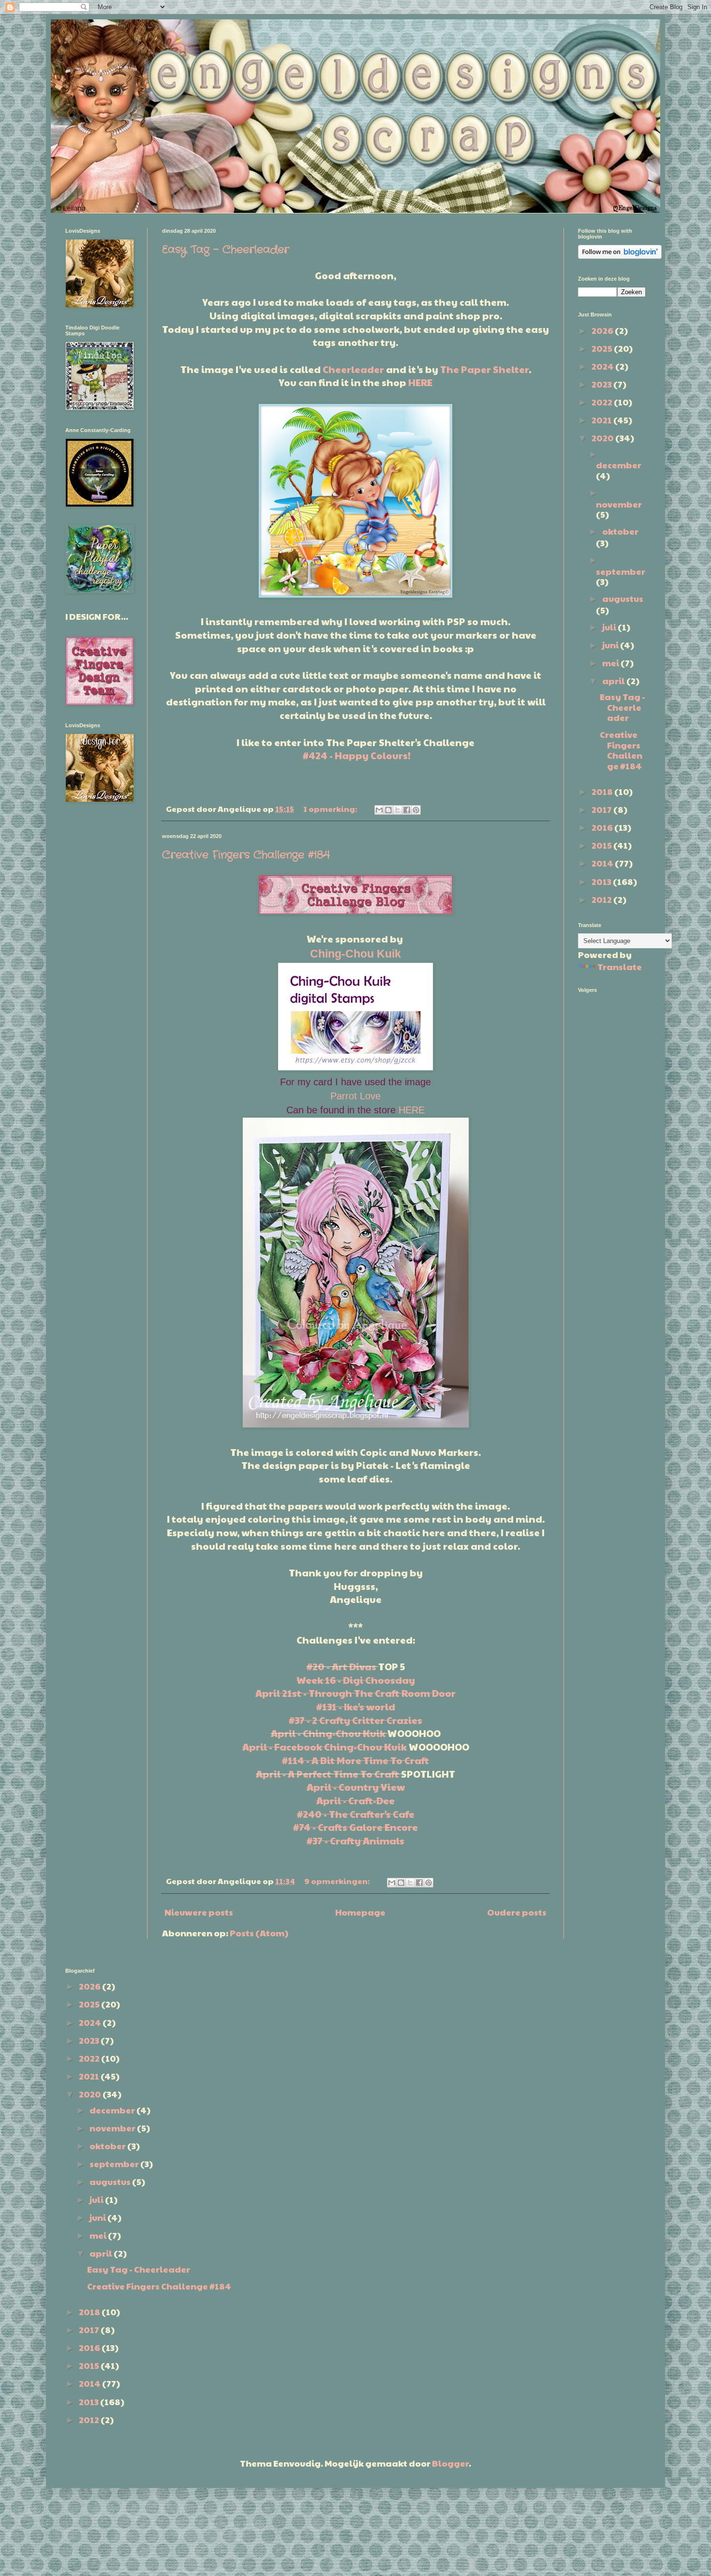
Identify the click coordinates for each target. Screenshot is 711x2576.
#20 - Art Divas (341, 1666)
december (619, 465)
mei (611, 663)
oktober (620, 531)
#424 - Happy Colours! (357, 755)
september (621, 571)
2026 (603, 330)
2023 (602, 384)
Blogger (450, 2463)
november (619, 504)
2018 (603, 791)
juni (611, 645)
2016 (603, 827)
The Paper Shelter (484, 369)
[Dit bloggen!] (388, 810)
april (614, 681)
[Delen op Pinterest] (416, 810)
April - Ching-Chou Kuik (328, 1733)
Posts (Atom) (259, 1933)
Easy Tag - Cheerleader (226, 250)
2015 (602, 845)
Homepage (360, 1912)
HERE (420, 382)
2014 (603, 863)
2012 (602, 899)
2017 (602, 809)
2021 (602, 420)
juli (610, 627)
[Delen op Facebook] (407, 810)
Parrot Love (355, 1096)
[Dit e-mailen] (379, 810)
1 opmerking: (331, 809)
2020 (603, 438)
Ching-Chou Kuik (355, 954)
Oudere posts (517, 1912)
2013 (602, 881)
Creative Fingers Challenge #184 (246, 855)
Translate (620, 966)
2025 (603, 348)
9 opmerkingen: (338, 1881)
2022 (603, 402)
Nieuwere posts (199, 1912)
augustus (623, 598)
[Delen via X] (398, 810)
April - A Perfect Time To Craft (327, 1774)
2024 (603, 366)
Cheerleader (353, 369)
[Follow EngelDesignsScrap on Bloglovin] (620, 255)
